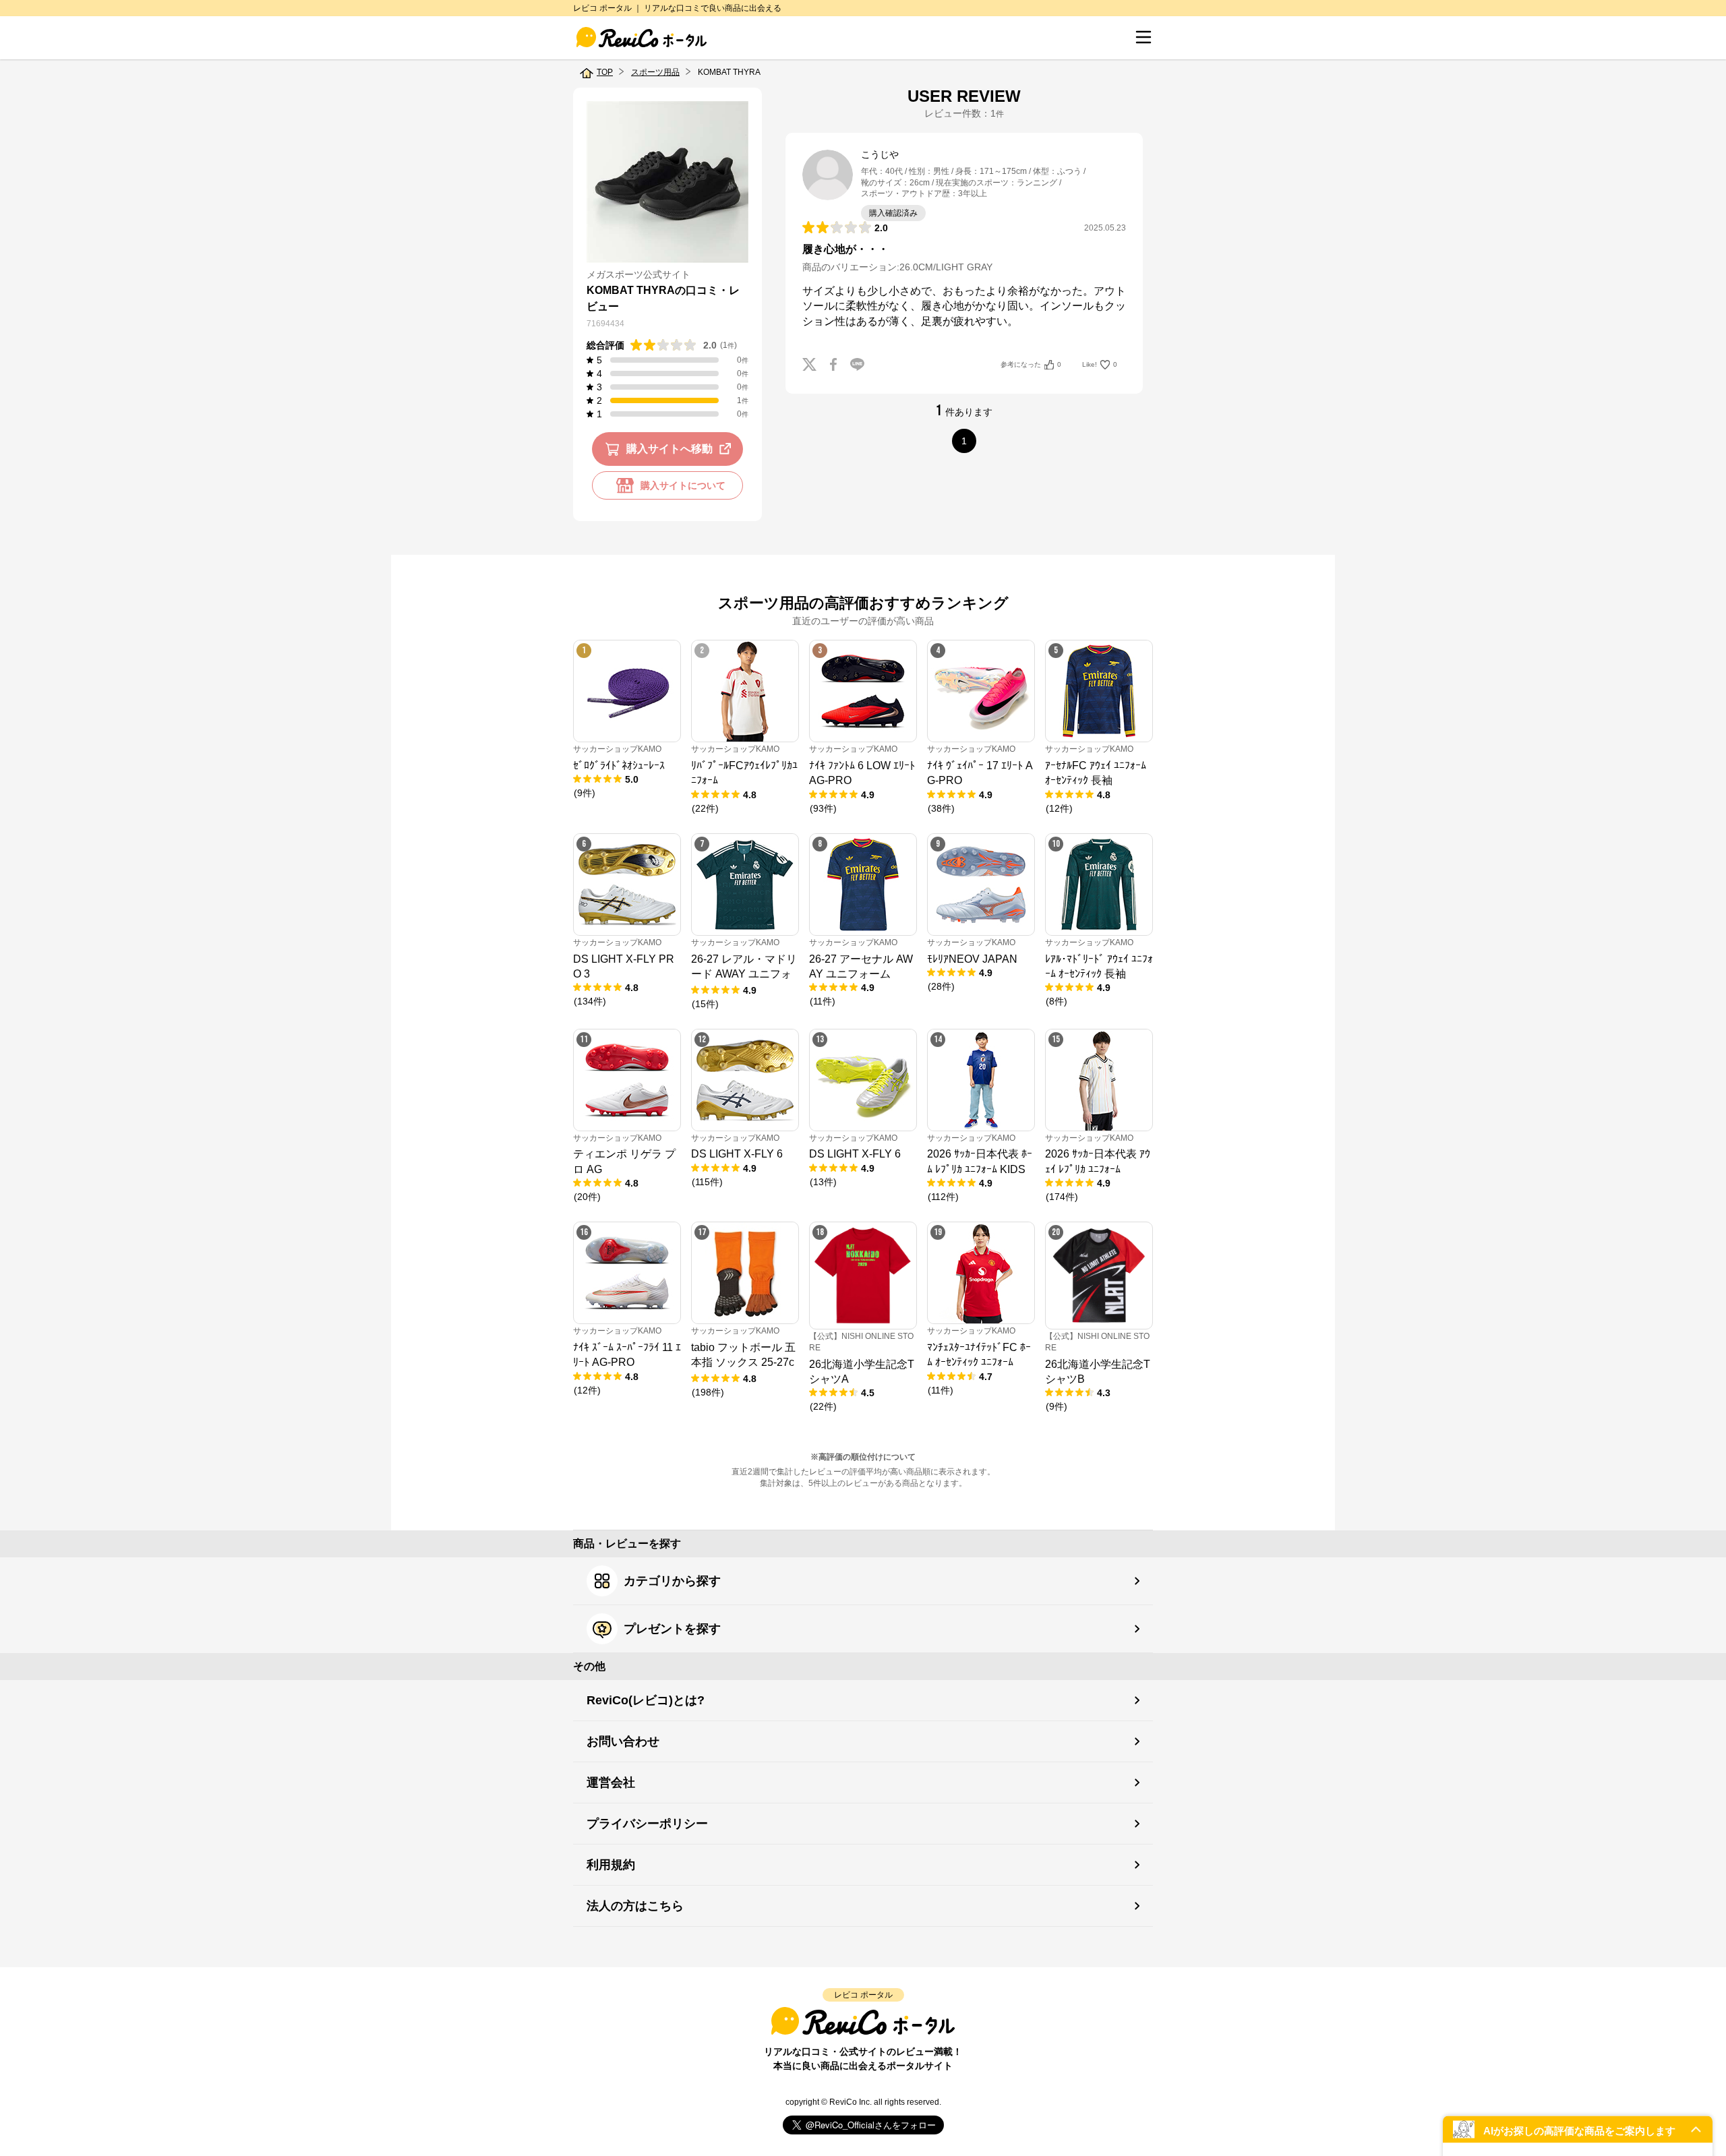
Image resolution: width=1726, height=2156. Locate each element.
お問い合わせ (623, 1741)
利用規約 (611, 1865)
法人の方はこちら (635, 1906)
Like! (1100, 364)
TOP (605, 72)
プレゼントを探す (672, 1629)
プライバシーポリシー (647, 1824)
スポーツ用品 (655, 72)
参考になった (1031, 364)
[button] (1578, 2129)
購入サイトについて (683, 485)
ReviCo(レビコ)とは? (646, 1700)
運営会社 (611, 1783)
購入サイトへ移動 (669, 449)
